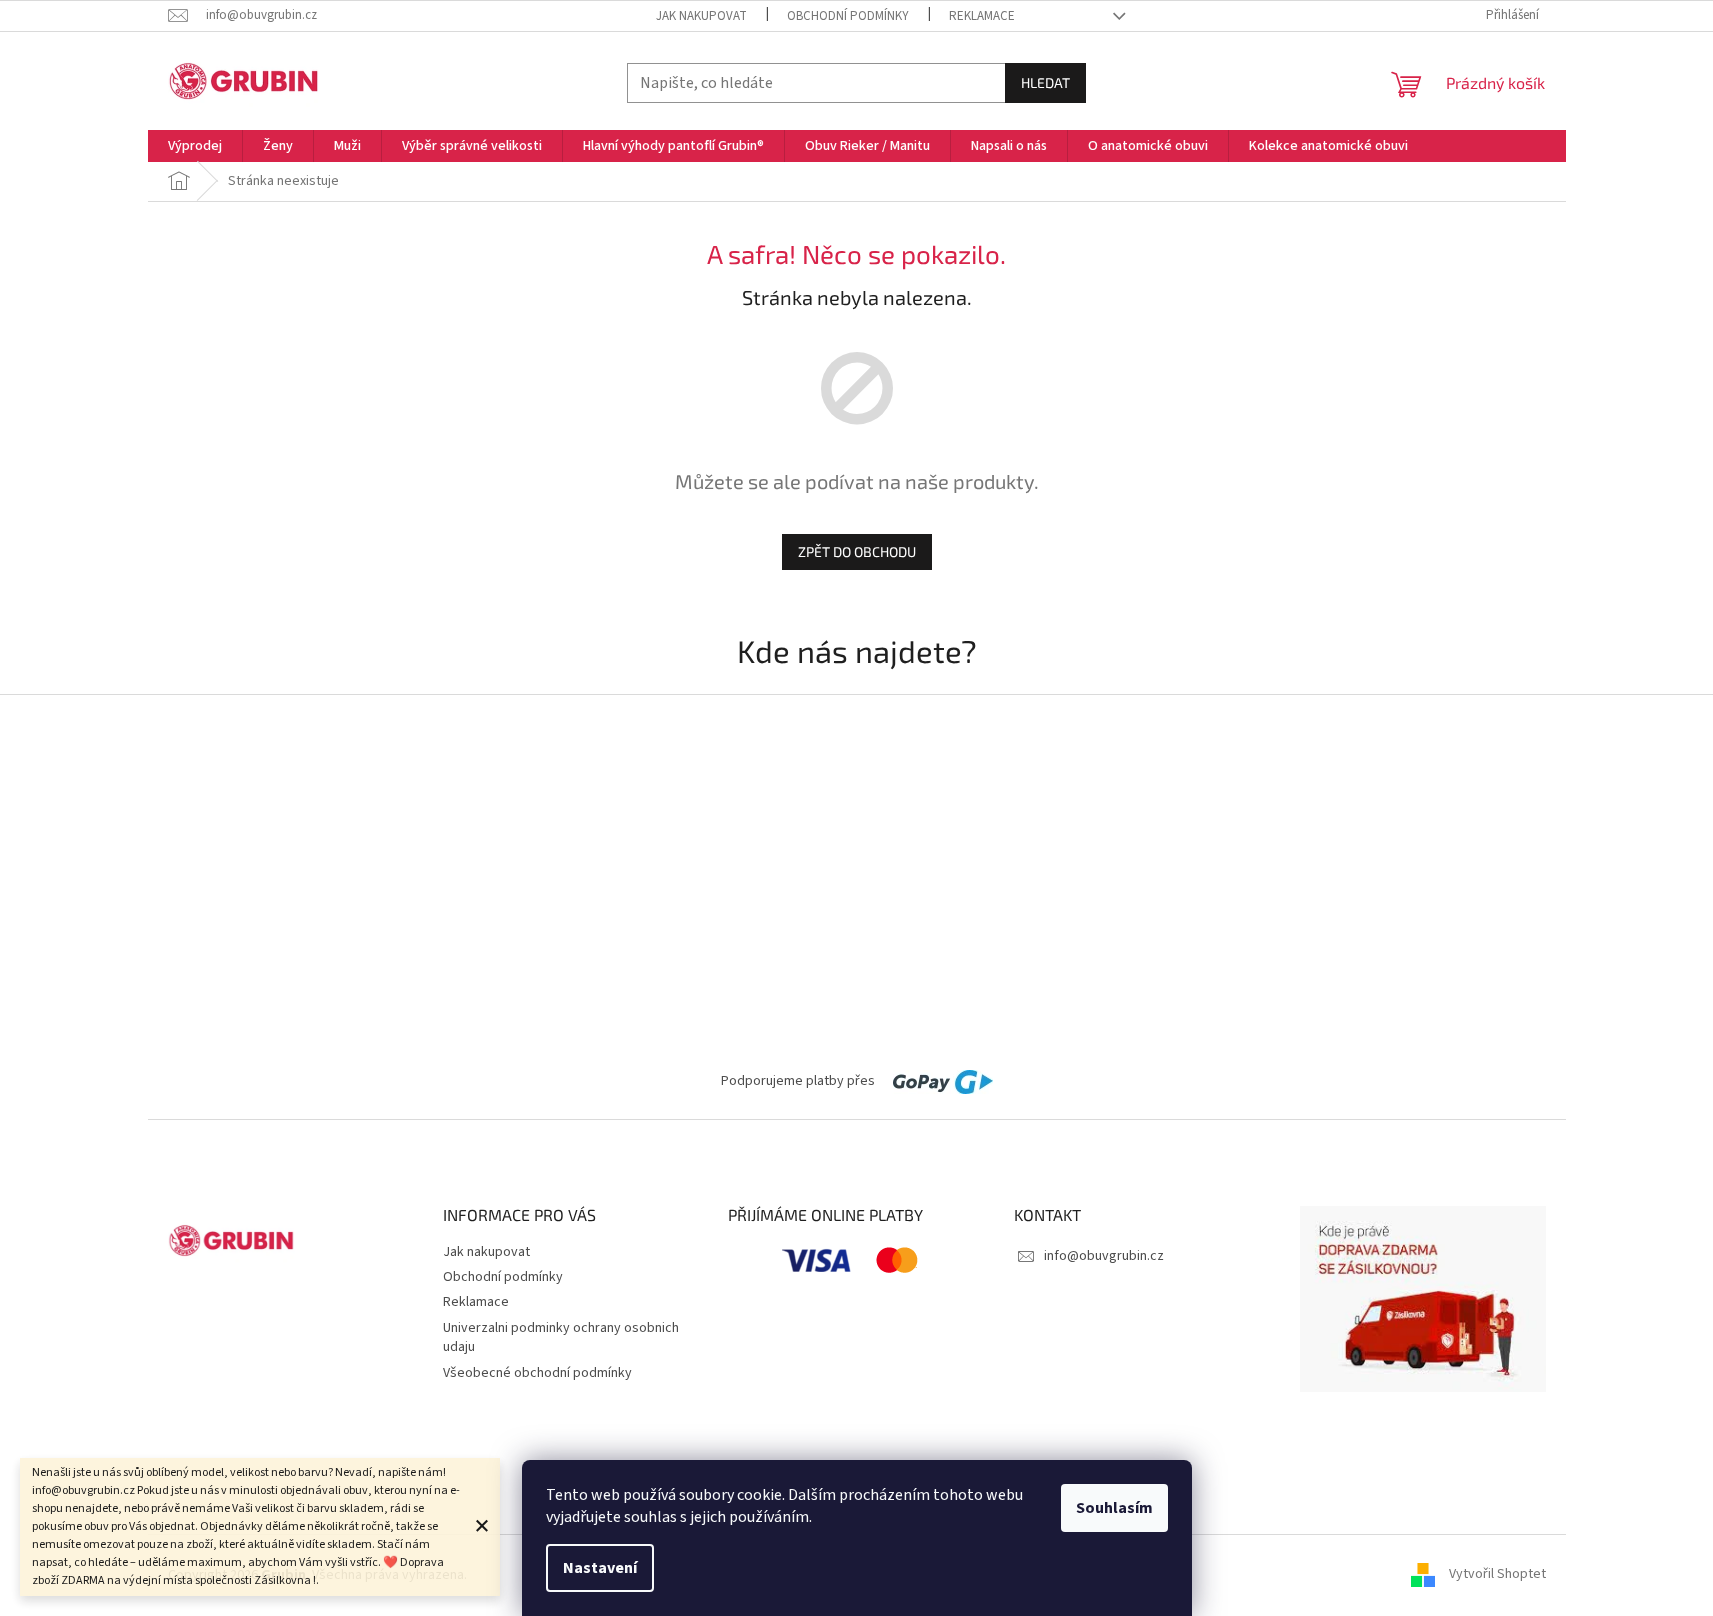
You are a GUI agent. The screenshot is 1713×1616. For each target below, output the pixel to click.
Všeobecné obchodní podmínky (537, 1373)
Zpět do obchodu (857, 551)
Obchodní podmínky (848, 16)
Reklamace (982, 16)
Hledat (1045, 82)
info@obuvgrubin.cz (1104, 1256)
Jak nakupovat (701, 16)
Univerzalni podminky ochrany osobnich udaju (561, 1337)
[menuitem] (195, 146)
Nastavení (600, 1568)
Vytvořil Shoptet (1497, 1575)
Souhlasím (1114, 1508)
